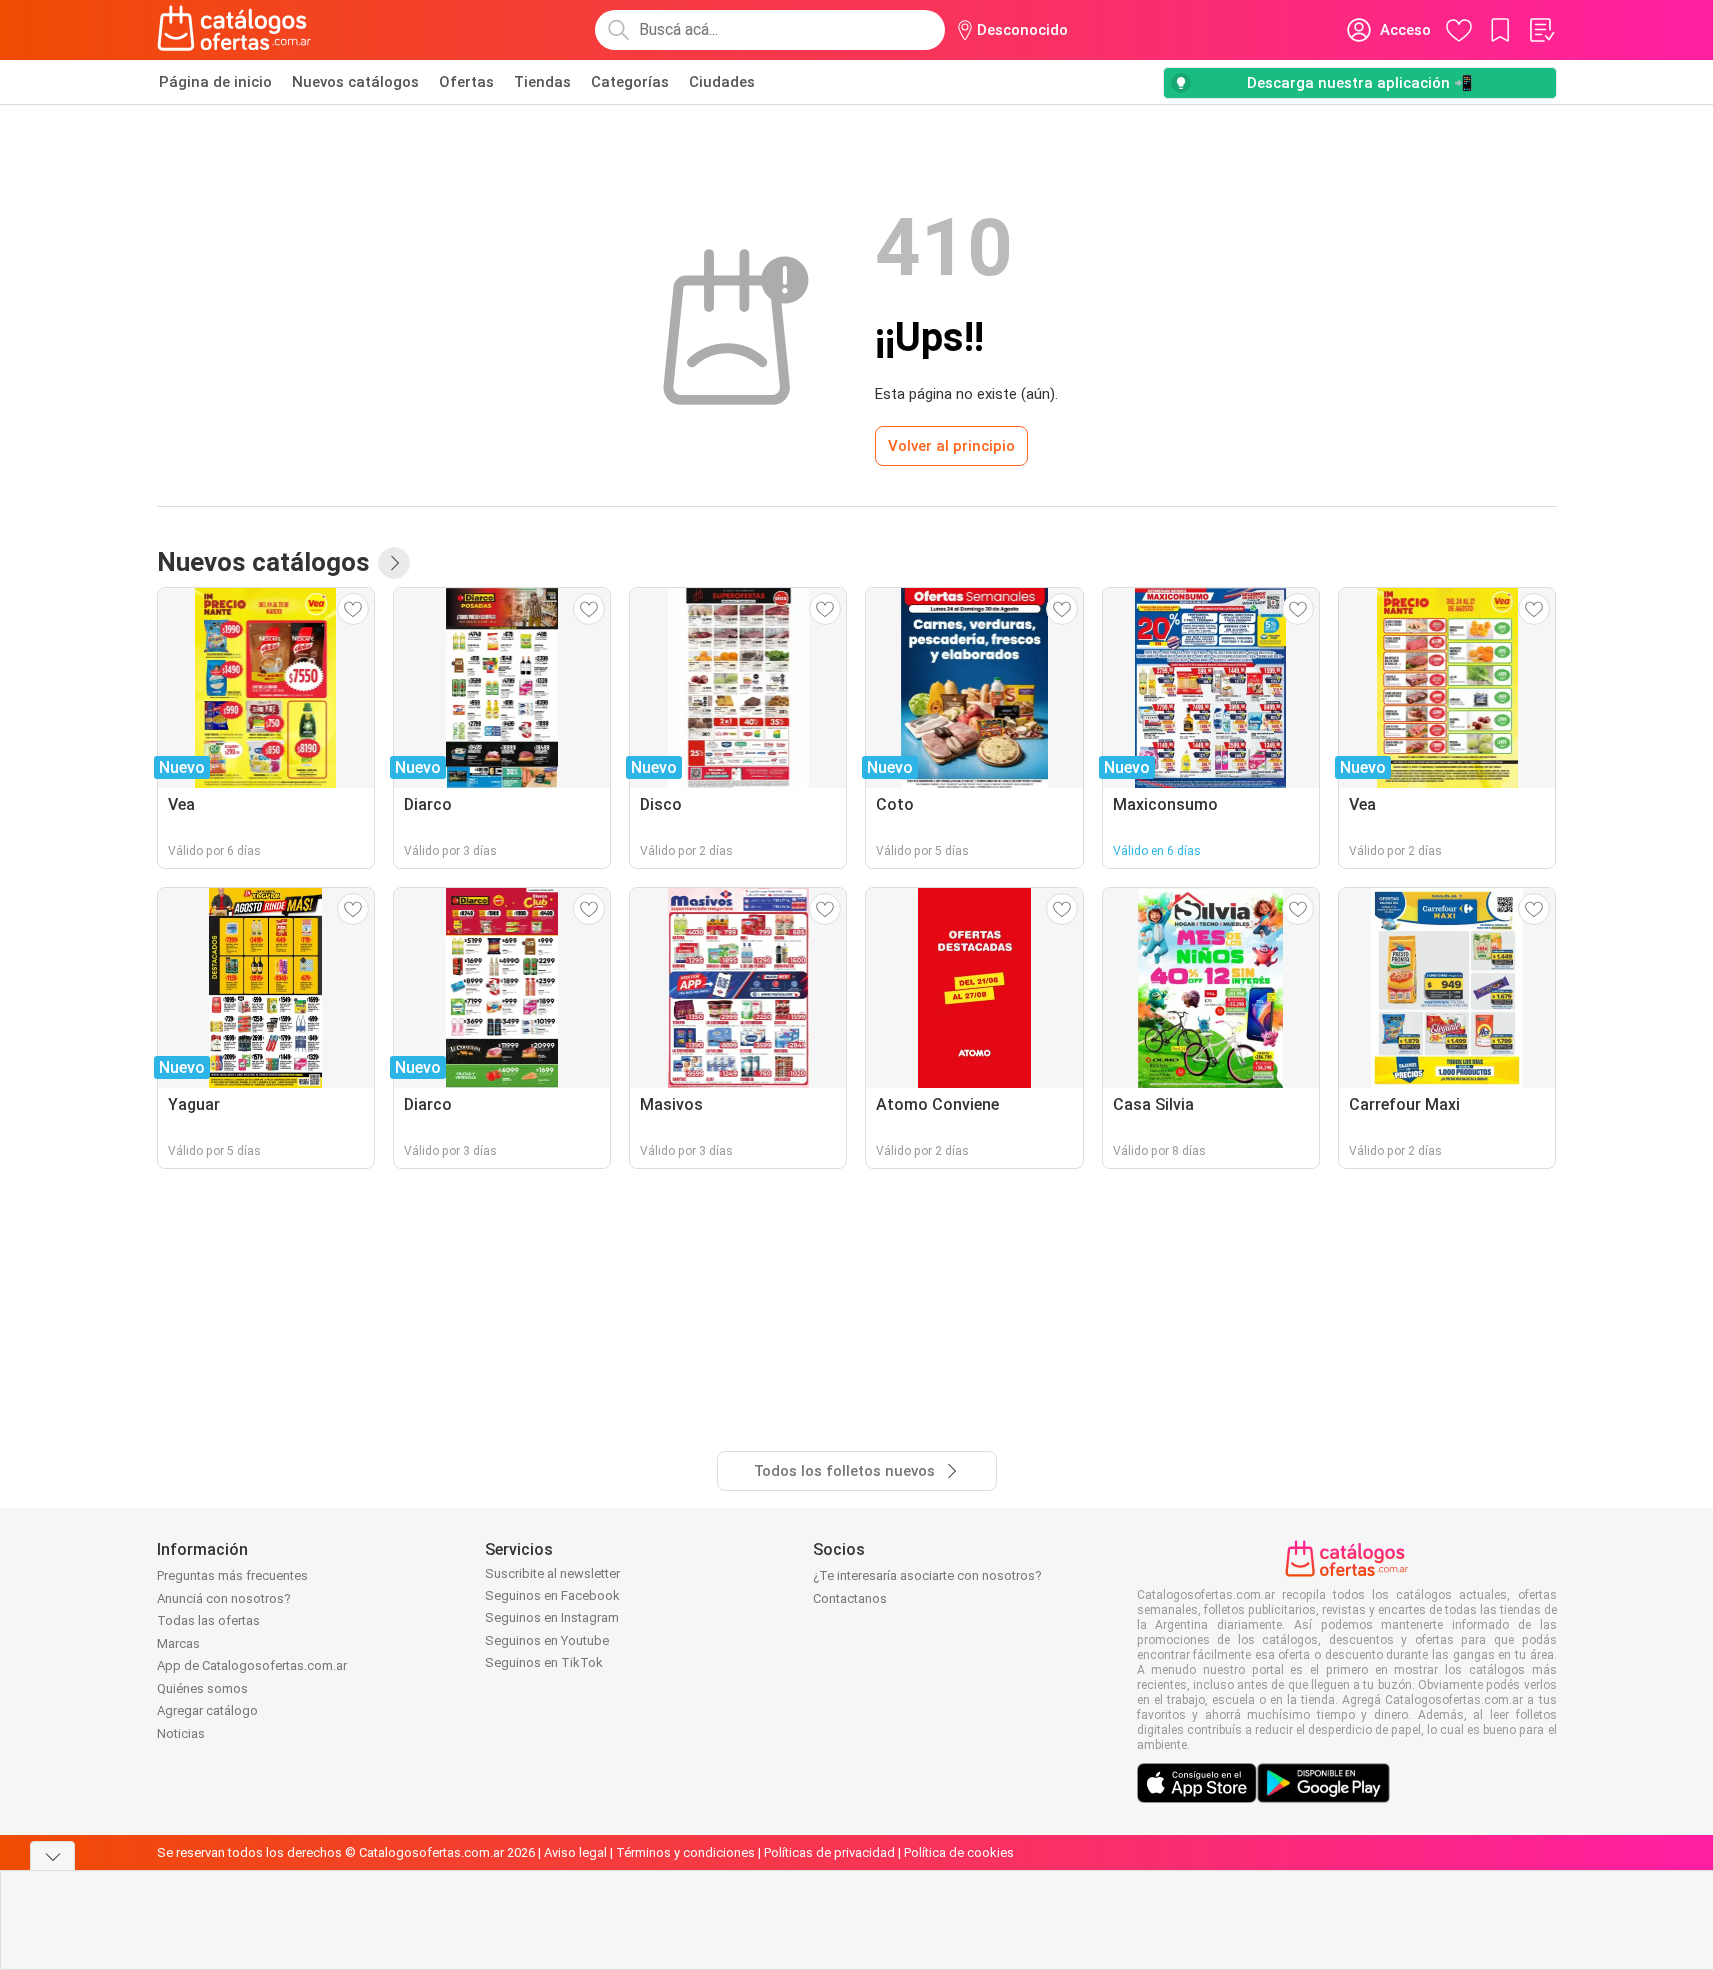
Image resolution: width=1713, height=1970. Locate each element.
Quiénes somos (202, 1688)
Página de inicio (215, 82)
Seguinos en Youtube (547, 1640)
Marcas (178, 1643)
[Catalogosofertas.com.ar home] (234, 30)
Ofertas (466, 82)
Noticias (181, 1733)
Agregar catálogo (207, 1710)
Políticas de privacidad (829, 1852)
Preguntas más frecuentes (232, 1575)
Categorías (630, 82)
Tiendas (542, 82)
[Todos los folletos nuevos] (394, 563)
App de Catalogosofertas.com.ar (252, 1665)
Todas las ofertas (208, 1620)
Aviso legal (575, 1852)
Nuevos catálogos (355, 82)
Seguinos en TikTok (544, 1662)
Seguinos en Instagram (552, 1617)
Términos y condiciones (685, 1852)
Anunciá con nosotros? (224, 1598)
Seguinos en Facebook (552, 1595)
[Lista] (1541, 30)
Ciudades (722, 82)
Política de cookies (959, 1852)
